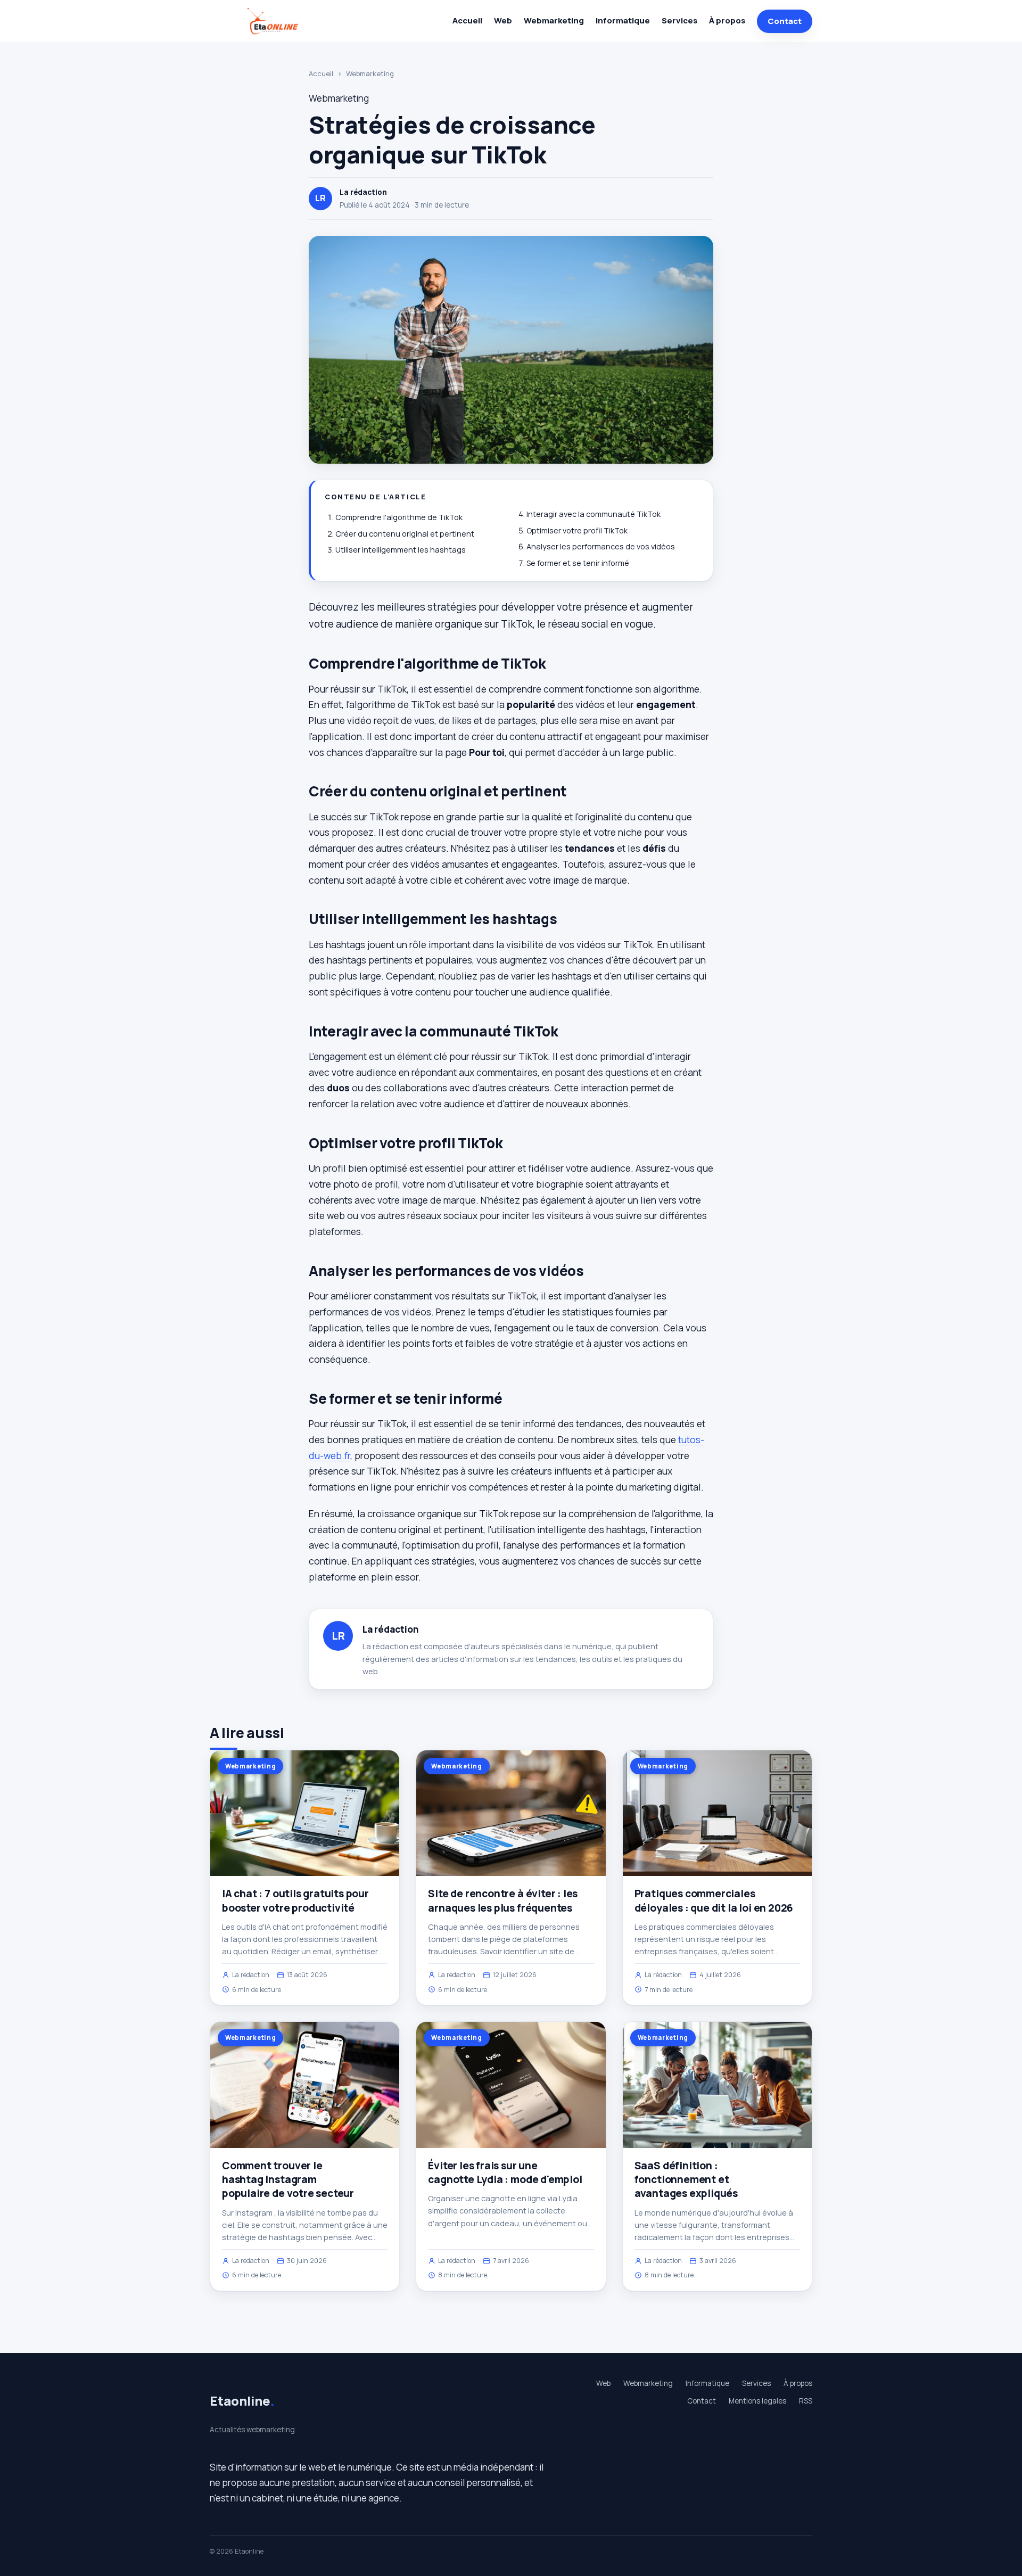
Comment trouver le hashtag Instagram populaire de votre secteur (288, 2179)
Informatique (623, 20)
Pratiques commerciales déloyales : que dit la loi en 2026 (714, 1900)
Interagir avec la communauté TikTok (594, 514)
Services (679, 20)
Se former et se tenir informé (578, 563)
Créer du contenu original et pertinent (405, 534)
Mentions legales (757, 2401)
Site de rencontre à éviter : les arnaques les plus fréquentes (503, 1900)
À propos (727, 20)
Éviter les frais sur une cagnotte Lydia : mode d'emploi (505, 2172)
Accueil (467, 20)
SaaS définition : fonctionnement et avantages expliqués (686, 2179)
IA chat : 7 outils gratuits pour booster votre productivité (295, 1900)
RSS (806, 2401)
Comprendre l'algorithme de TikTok (399, 517)
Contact (785, 21)
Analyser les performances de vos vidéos (601, 546)
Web (503, 20)
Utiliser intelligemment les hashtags (401, 550)
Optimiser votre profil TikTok (577, 530)
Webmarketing (554, 20)
